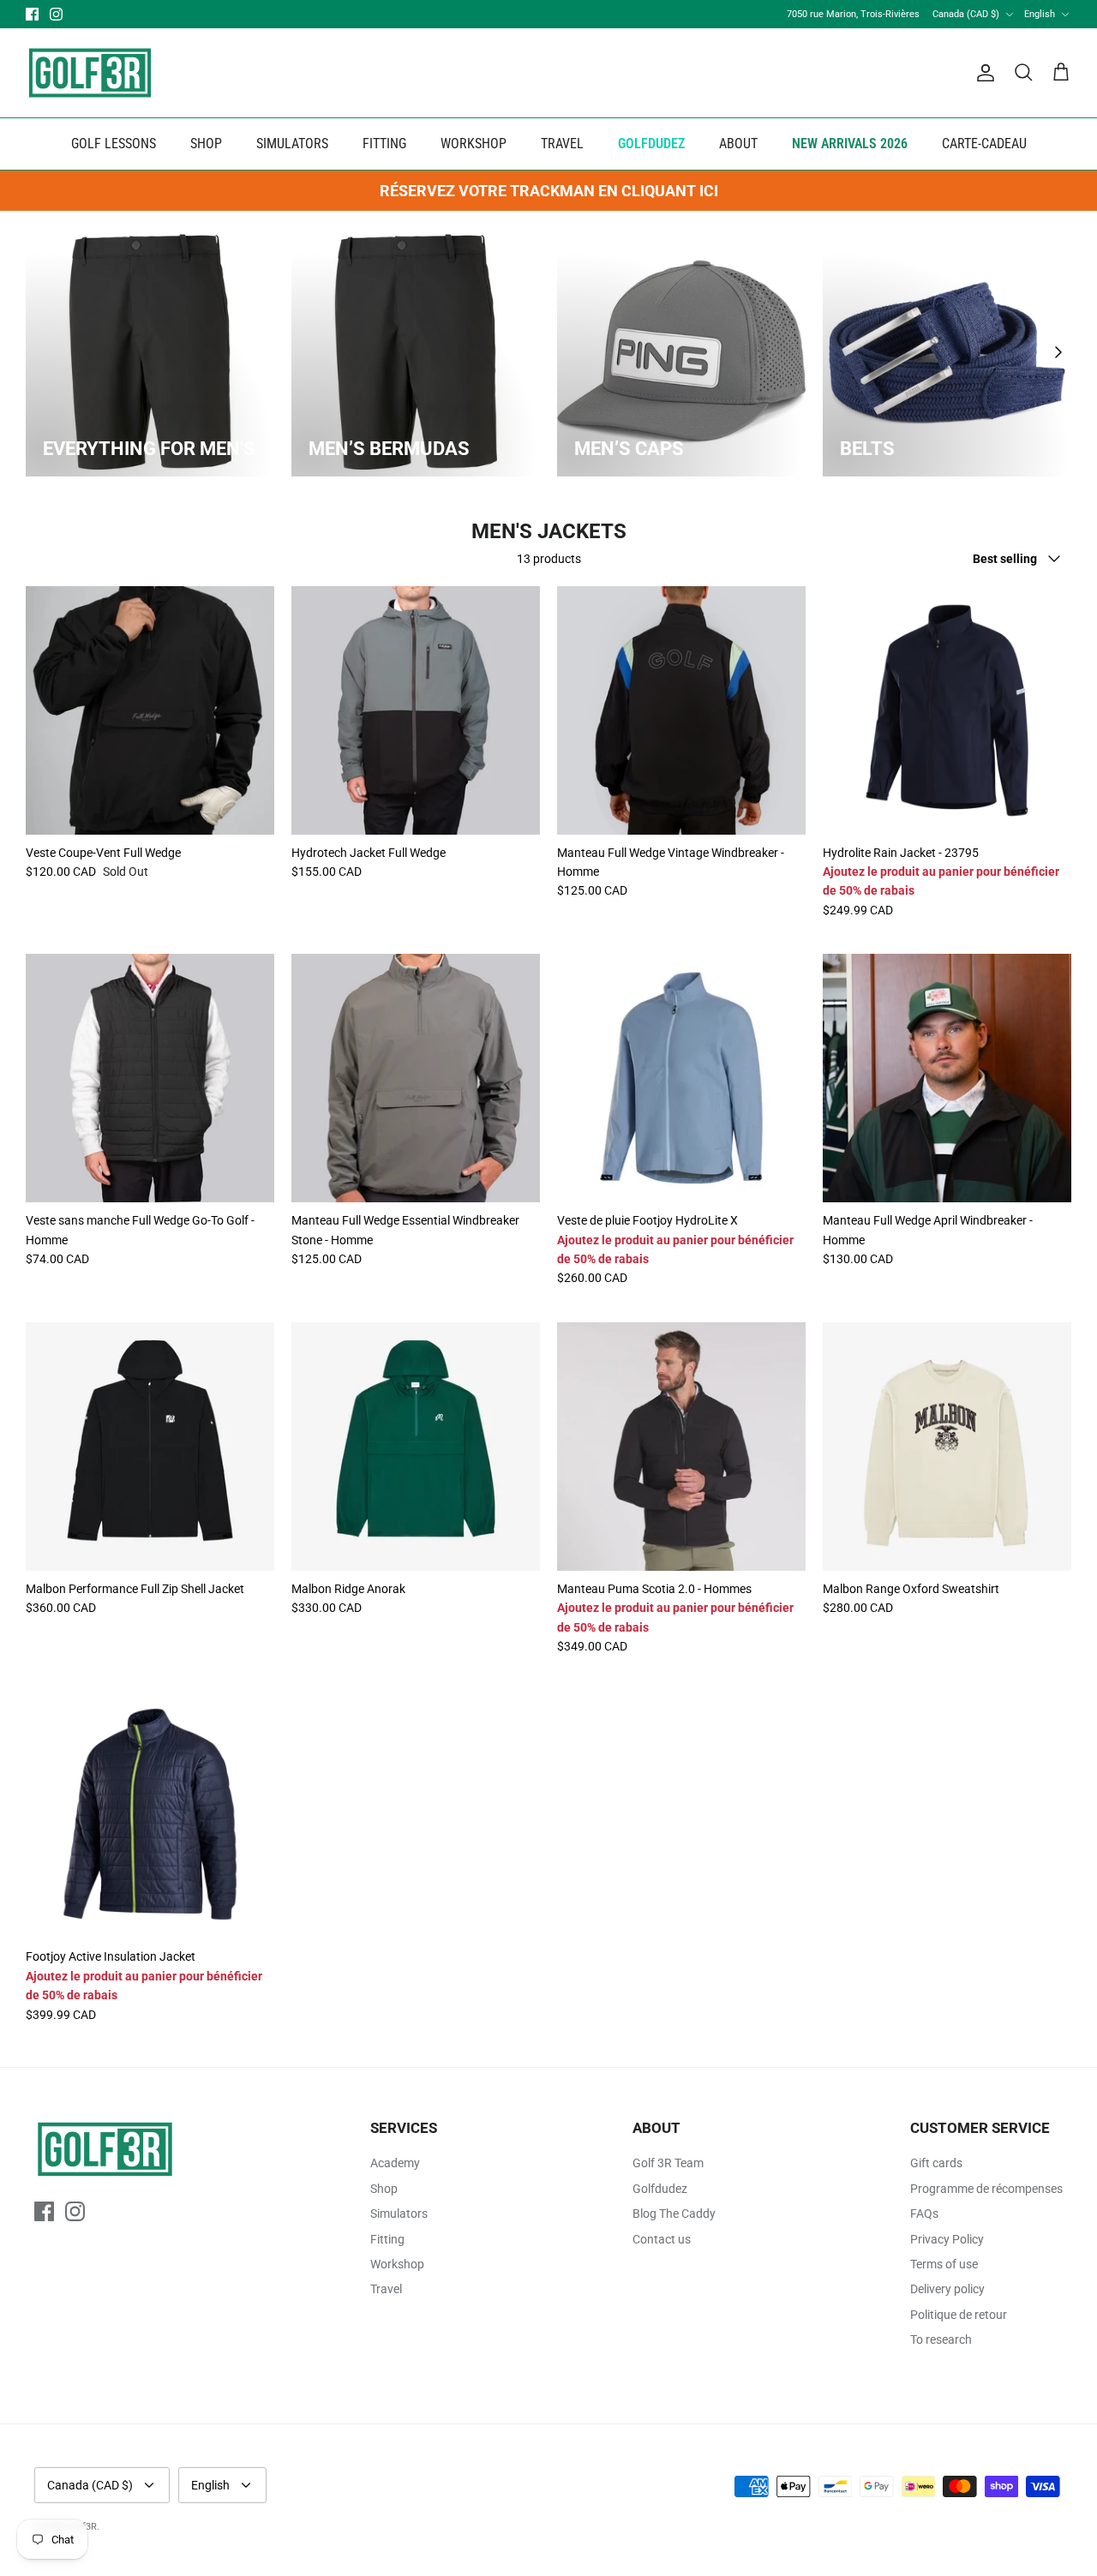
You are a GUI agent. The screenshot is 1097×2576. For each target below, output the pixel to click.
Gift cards (936, 2163)
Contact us (662, 2239)
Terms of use (944, 2264)
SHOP (206, 144)
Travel (386, 2289)
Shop (384, 2189)
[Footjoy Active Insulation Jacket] (150, 1814)
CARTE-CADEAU (984, 144)
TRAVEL (562, 144)
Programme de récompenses (986, 2189)
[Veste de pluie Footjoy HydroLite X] (681, 1078)
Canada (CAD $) (966, 14)
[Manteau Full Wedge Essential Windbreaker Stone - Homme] (416, 1078)
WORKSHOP (474, 144)
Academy (395, 2163)
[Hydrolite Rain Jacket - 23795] (947, 710)
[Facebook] (32, 14)
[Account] (982, 73)
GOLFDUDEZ (651, 144)
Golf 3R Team (668, 2163)
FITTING (384, 144)
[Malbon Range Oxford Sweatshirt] (947, 1447)
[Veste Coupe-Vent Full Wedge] (150, 710)
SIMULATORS (292, 144)
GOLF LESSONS (114, 144)
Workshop (397, 2264)
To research (941, 2339)
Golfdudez (660, 2189)
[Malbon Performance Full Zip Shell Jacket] (150, 1447)
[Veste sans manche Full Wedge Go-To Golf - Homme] (150, 1078)
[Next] (1058, 352)
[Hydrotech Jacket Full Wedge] (416, 710)
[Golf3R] (90, 73)
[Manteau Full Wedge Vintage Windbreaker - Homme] (681, 710)
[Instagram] (56, 14)
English (1040, 14)
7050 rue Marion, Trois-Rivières (853, 14)
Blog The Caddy (674, 2214)
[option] (150, 352)
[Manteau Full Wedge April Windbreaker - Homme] (947, 1078)
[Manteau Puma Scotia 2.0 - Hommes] (681, 1447)
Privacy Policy (947, 2239)
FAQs (924, 2214)
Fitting (387, 2239)
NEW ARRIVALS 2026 (850, 144)
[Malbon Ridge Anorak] (416, 1447)
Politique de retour (959, 2315)
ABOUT (738, 144)
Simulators (399, 2214)
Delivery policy (947, 2289)
